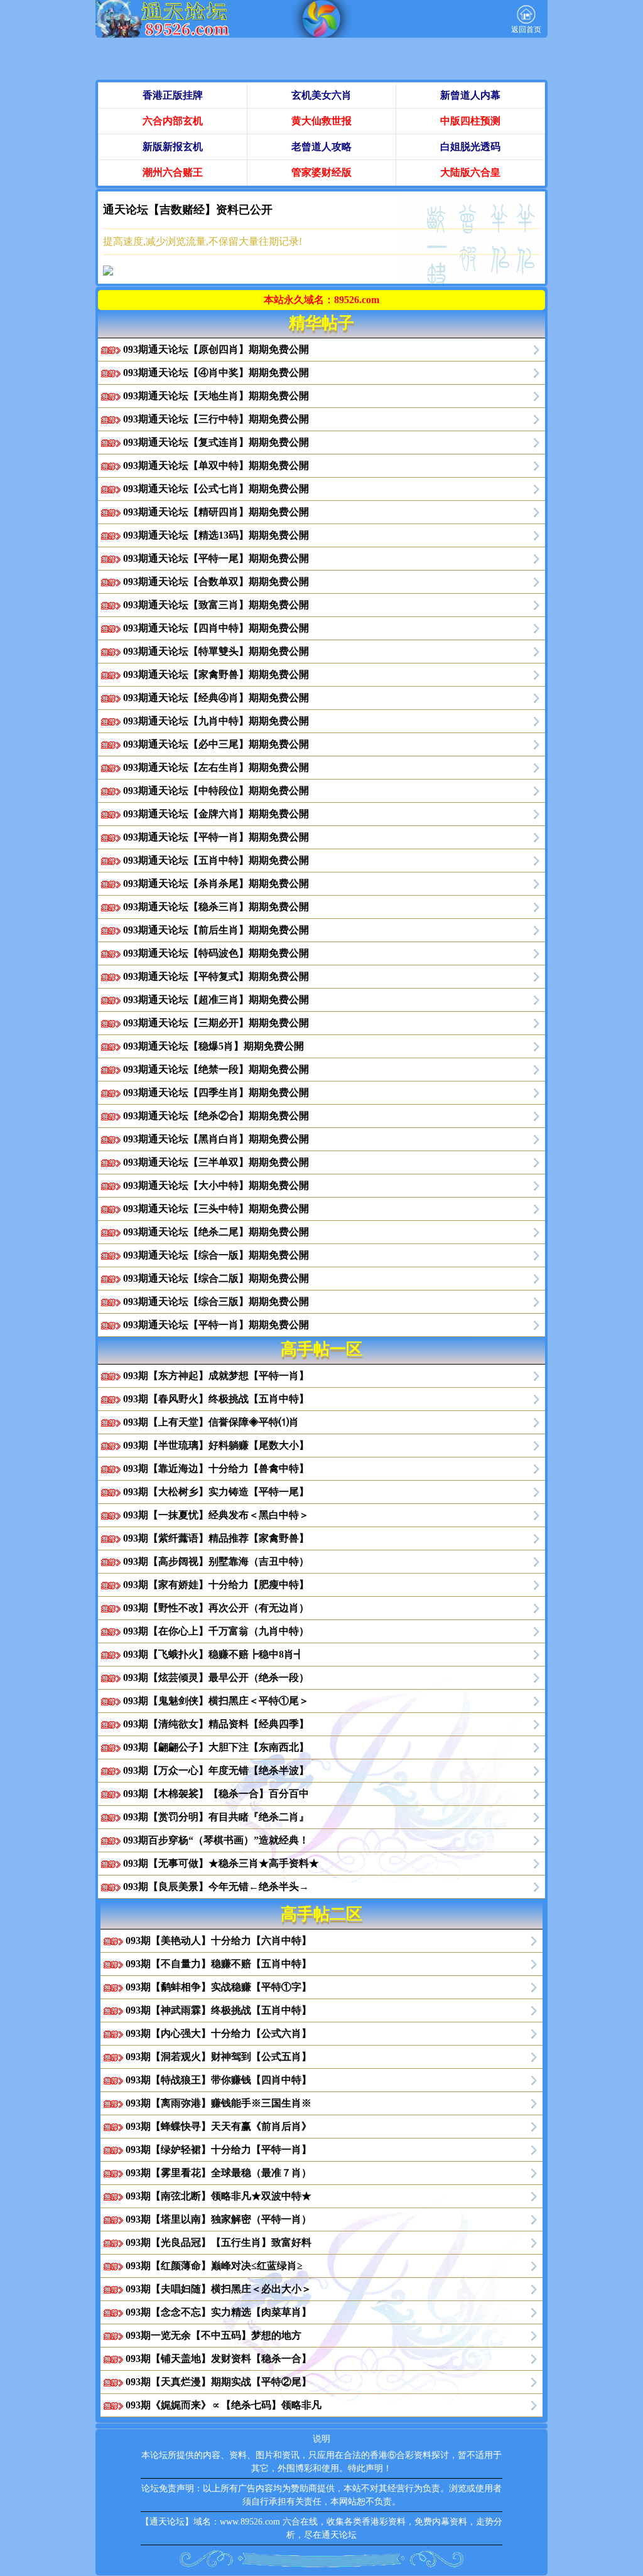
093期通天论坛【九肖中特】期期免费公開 (216, 721)
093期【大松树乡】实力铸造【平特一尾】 (216, 1492)
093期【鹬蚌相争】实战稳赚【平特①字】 (219, 1987)
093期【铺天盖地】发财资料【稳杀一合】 (219, 2359)
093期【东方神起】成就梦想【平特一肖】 (216, 1376)
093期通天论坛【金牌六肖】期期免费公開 (216, 814)
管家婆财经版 (321, 172)
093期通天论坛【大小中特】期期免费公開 (216, 1185)
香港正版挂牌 (173, 95)
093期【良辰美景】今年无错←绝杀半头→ (216, 1886)
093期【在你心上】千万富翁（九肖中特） (216, 1631)
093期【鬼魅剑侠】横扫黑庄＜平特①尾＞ (216, 1701)
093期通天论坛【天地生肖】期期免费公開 (216, 396)
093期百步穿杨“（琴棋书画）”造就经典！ (216, 1840)
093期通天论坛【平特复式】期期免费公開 (216, 976)
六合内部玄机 (173, 121)
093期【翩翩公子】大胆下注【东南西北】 (216, 1747)
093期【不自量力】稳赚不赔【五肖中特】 (219, 1964)
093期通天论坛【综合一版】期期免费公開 (216, 1255)
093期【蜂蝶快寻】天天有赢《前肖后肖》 (219, 2126)
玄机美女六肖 (321, 95)
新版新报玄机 (173, 147)
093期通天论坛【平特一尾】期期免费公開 (216, 558)
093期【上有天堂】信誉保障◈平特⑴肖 (211, 1422)
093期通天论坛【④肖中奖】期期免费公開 (216, 373)
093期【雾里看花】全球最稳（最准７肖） (219, 2173)
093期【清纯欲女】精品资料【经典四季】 (216, 1724)
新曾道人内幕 (470, 95)
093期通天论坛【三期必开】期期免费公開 (216, 1023)
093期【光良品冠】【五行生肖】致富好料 (219, 2242)
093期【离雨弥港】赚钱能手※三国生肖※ (219, 2103)
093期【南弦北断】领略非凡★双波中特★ (219, 2196)
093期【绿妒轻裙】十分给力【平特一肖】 (219, 2149)
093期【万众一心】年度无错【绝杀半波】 (216, 1770)
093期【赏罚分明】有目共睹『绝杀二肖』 (216, 1817)
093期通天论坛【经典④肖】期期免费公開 (216, 698)
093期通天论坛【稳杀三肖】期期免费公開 (216, 907)
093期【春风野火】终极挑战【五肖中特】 (216, 1399)
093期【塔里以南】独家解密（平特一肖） (219, 2219)
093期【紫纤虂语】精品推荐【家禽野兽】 (216, 1538)
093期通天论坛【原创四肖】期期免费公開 (216, 349)
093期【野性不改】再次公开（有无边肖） (216, 1608)
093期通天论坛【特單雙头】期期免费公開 (216, 651)
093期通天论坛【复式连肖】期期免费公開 (216, 442)
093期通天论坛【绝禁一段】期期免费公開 (216, 1069)
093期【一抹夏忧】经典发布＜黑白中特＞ (216, 1515)
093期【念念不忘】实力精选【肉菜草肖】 (219, 2312)
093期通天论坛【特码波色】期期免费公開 (216, 953)
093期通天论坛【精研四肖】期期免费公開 (216, 512)
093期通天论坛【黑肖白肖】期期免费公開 (216, 1139)
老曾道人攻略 (321, 147)
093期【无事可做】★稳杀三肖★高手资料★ (221, 1863)
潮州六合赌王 (173, 172)
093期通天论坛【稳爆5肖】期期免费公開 (213, 1046)
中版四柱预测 (470, 121)
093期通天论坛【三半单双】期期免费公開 (216, 1162)
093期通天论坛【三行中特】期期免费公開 (216, 419)
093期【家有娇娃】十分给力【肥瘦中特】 (216, 1585)
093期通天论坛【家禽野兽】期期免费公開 (216, 674)
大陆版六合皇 (470, 172)
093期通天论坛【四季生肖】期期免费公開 (216, 1092)
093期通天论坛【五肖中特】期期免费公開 (216, 860)
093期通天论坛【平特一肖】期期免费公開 (216, 837)
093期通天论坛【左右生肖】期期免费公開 (216, 767)
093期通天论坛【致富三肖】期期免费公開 (216, 605)
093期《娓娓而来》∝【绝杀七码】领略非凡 (224, 2405)
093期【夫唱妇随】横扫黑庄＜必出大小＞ (219, 2289)
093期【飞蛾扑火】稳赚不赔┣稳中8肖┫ (213, 1654)
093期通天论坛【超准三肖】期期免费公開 (216, 1000)
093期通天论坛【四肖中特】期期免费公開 (216, 628)
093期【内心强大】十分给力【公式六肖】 (219, 2033)
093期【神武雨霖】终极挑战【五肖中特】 (219, 2010)
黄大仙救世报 (321, 121)
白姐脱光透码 (470, 147)
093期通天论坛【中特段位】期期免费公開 (216, 791)
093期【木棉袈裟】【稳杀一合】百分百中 (216, 1794)
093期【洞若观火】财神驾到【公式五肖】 (219, 2057)
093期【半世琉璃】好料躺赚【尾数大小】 (216, 1445)
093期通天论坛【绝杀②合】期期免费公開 (216, 1116)
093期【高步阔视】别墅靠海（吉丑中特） (216, 1561)
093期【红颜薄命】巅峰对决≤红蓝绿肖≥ (214, 2266)
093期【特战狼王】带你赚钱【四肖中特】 (219, 2080)
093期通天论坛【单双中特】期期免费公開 (216, 465)
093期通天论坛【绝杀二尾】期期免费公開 (216, 1232)
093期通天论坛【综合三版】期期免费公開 (216, 1301)
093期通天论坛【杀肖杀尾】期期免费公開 (216, 883)
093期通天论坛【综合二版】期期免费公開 (216, 1278)
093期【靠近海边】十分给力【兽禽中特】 (216, 1468)
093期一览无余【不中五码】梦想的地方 (213, 2335)
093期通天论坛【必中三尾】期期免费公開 (216, 744)
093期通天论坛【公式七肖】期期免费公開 (216, 489)
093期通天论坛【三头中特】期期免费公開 (216, 1209)
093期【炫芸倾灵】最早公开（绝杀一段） (216, 1677)
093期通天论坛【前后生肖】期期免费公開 (216, 930)
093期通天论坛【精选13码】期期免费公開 (216, 535)
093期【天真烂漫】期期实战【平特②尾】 (219, 2382)
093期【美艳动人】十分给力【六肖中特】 (219, 1940)
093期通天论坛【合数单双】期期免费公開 (216, 582)
